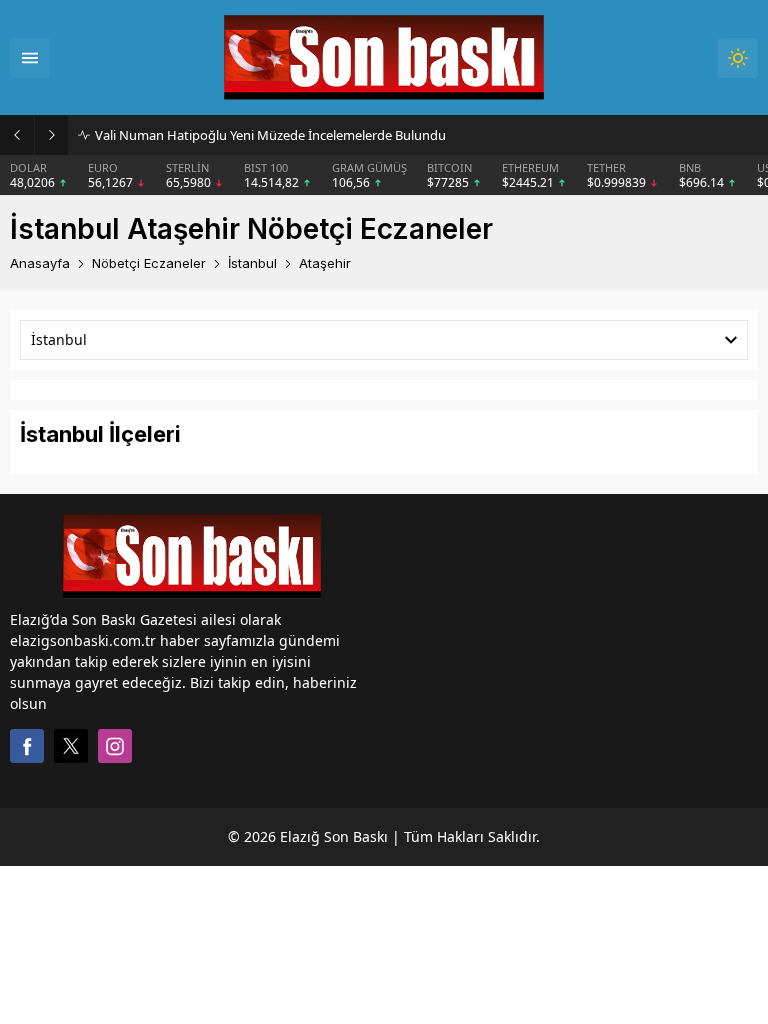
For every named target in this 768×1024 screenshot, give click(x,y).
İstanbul (252, 263)
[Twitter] (71, 746)
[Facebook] (27, 746)
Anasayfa (40, 263)
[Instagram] (115, 746)
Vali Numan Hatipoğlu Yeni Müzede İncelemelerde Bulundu (270, 135)
